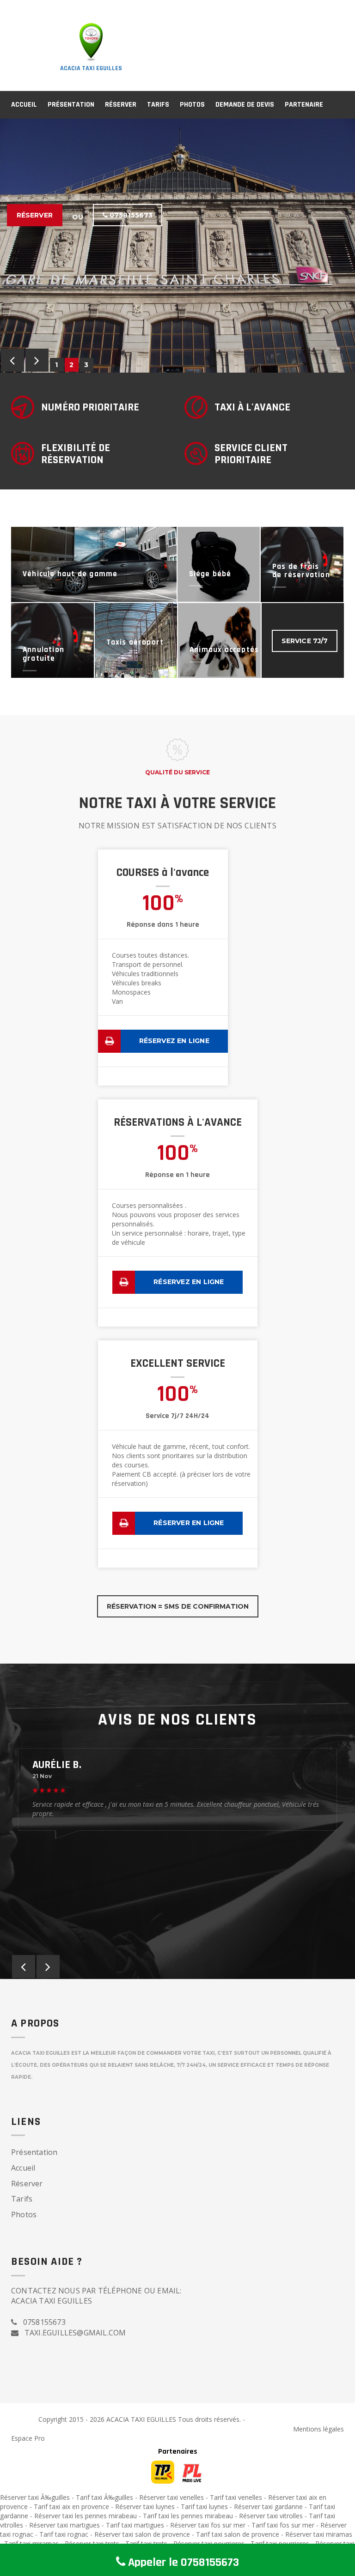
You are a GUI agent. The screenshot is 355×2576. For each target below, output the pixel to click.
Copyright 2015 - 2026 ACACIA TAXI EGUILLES (108, 2419)
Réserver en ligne (189, 1523)
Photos (192, 105)
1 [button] (57, 365)
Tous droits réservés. (209, 2419)
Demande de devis (245, 105)
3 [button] (87, 365)
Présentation (71, 105)
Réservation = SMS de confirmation (178, 1606)
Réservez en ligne (174, 1041)
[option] (177, 246)
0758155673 (130, 215)
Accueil (24, 105)
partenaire (304, 105)
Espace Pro (28, 2438)
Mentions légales (318, 2429)
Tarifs (158, 105)
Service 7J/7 (305, 641)
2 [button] (72, 365)
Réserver (121, 105)
